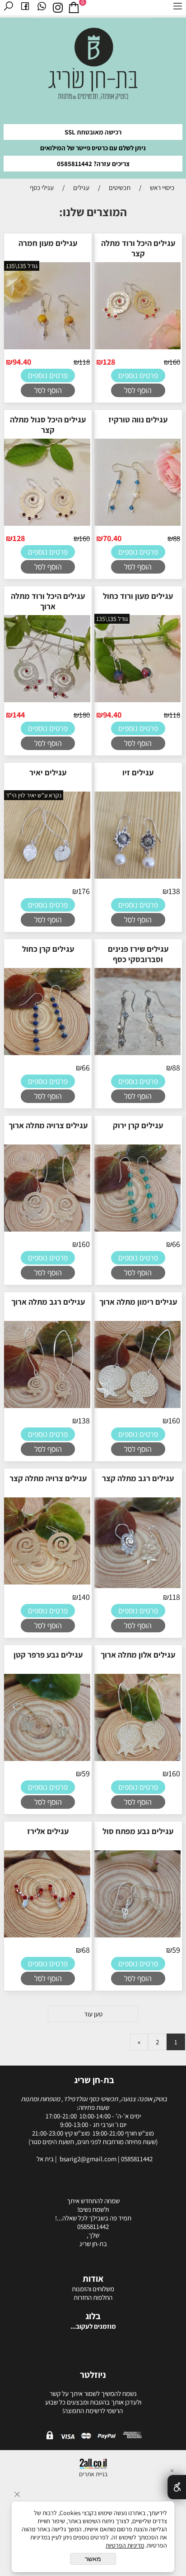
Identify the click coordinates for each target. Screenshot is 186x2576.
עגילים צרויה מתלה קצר (48, 1478)
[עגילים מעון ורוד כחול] (137, 701)
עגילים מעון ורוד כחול (138, 596)
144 (19, 715)
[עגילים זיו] (137, 878)
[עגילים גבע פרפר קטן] (46, 1760)
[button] (138, 390)
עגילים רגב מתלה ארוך (48, 1302)
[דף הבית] (93, 67)
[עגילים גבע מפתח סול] (137, 1936)
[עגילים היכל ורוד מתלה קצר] (137, 348)
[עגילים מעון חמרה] (46, 348)
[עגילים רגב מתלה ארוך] (46, 1407)
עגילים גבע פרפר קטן (48, 1655)
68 (86, 1950)
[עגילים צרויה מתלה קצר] (46, 1583)
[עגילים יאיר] (46, 878)
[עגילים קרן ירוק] (137, 1230)
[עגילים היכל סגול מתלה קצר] (46, 525)
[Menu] (178, 8)
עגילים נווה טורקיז (138, 419)
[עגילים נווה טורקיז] (137, 525)
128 (109, 362)
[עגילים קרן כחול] (46, 1054)
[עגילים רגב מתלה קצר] (137, 1587)
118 (84, 362)
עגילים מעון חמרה (48, 243)
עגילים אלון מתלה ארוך (138, 1655)
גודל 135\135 (22, 266)
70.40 (112, 538)
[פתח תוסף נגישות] (177, 2487)
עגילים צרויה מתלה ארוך (48, 1125)
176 (84, 891)
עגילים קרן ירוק (138, 1125)
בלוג (93, 2316)
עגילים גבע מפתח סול (138, 1831)
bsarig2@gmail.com (89, 2159)
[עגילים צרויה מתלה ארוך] (46, 1230)
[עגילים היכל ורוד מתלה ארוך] (46, 701)
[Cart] (74, 8)
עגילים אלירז (48, 1831)
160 (175, 362)
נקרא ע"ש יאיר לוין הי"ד (34, 795)
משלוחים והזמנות (93, 2289)
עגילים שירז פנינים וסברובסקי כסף (138, 954)
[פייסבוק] (25, 8)
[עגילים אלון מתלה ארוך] (137, 1760)
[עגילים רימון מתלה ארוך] (137, 1407)
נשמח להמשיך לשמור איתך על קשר (93, 2393)
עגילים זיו (138, 772)
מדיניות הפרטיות (125, 2545)
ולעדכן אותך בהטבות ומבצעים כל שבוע (93, 2402)
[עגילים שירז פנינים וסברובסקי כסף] (137, 1054)
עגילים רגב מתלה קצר (138, 1478)
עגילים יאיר (48, 772)
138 (174, 891)
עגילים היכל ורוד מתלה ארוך (48, 601)
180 (84, 715)
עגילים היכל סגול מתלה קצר (48, 425)
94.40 (22, 362)
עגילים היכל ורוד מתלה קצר (138, 248)
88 (177, 538)
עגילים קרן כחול (48, 949)
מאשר (93, 2559)
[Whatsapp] (42, 8)
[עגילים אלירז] (46, 1936)
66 (86, 1068)
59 (86, 1773)
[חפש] (8, 8)
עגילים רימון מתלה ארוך (138, 1302)
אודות (93, 2279)
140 (84, 1597)
